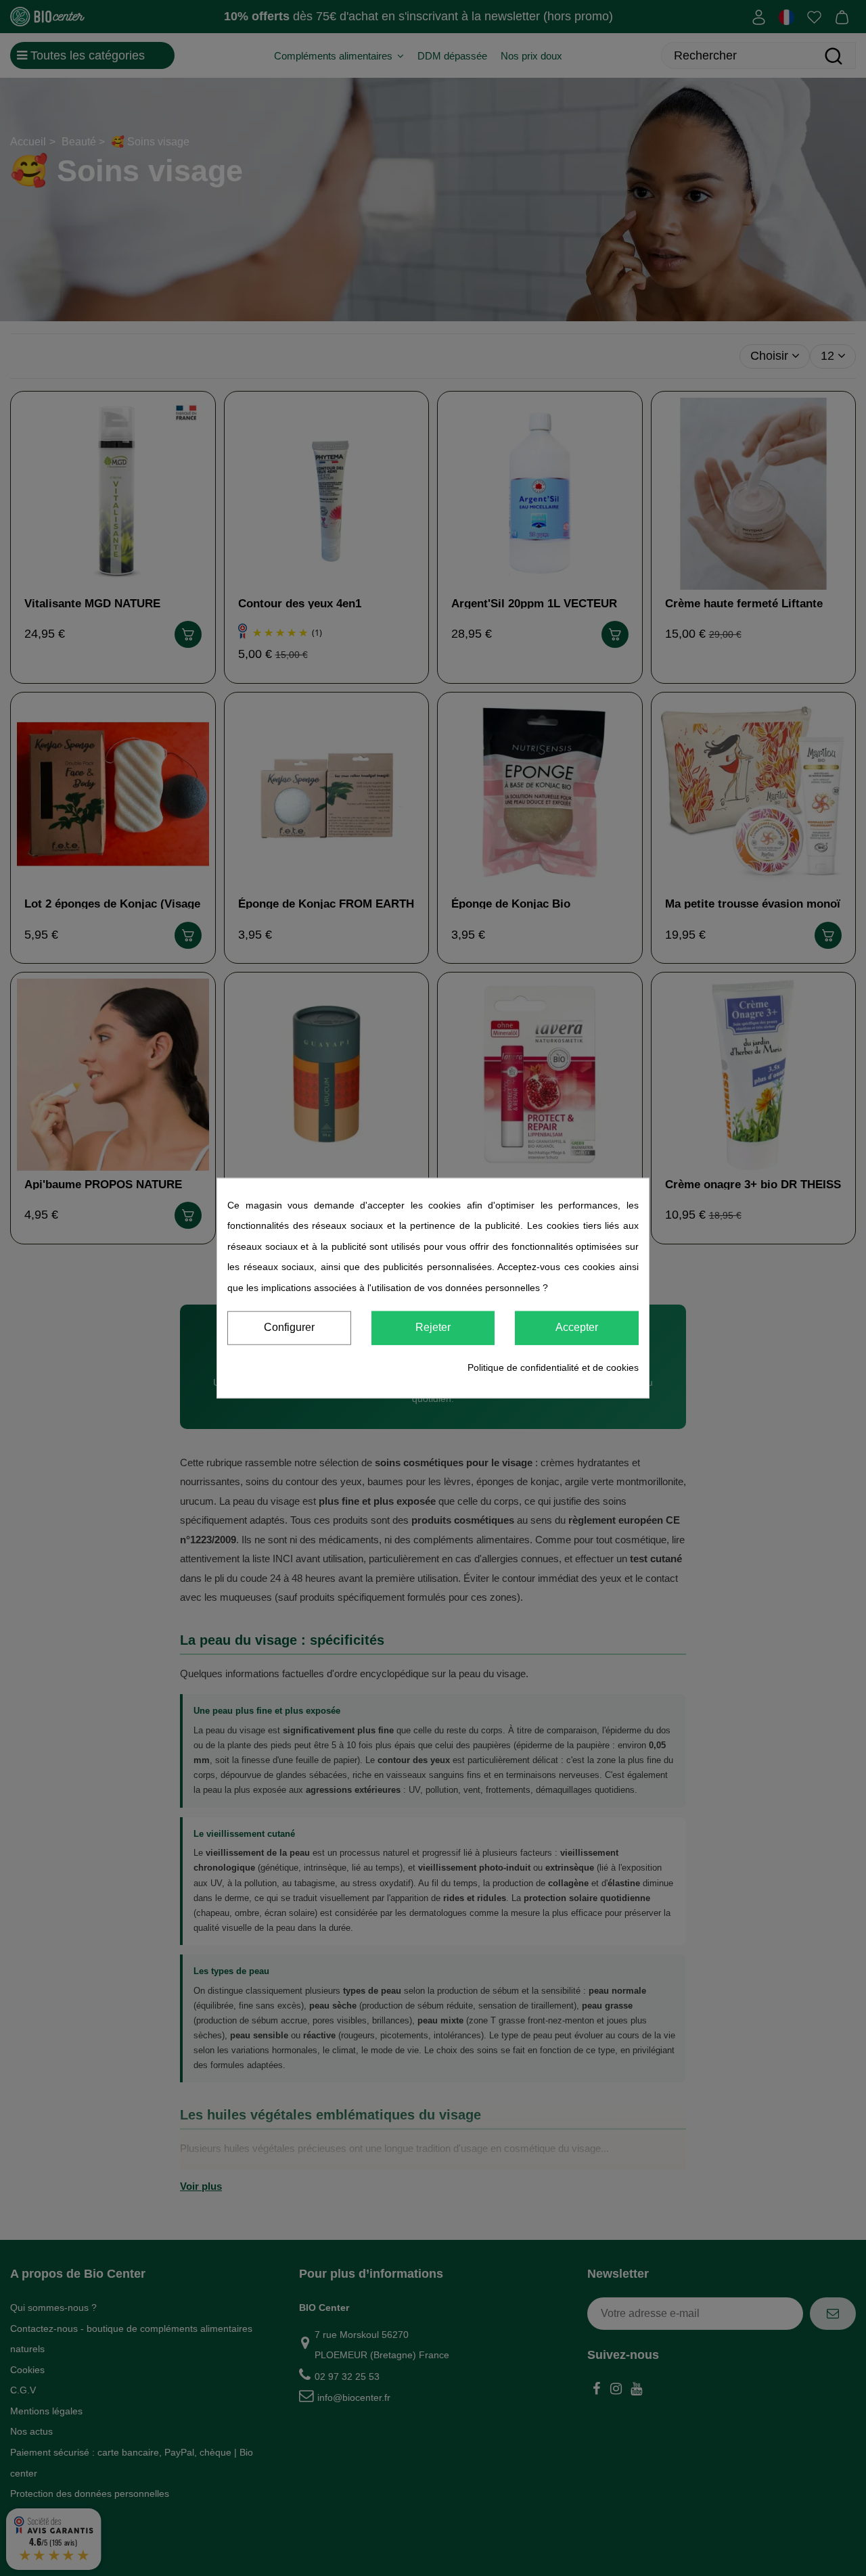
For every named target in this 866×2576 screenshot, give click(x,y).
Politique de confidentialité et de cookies (553, 1367)
